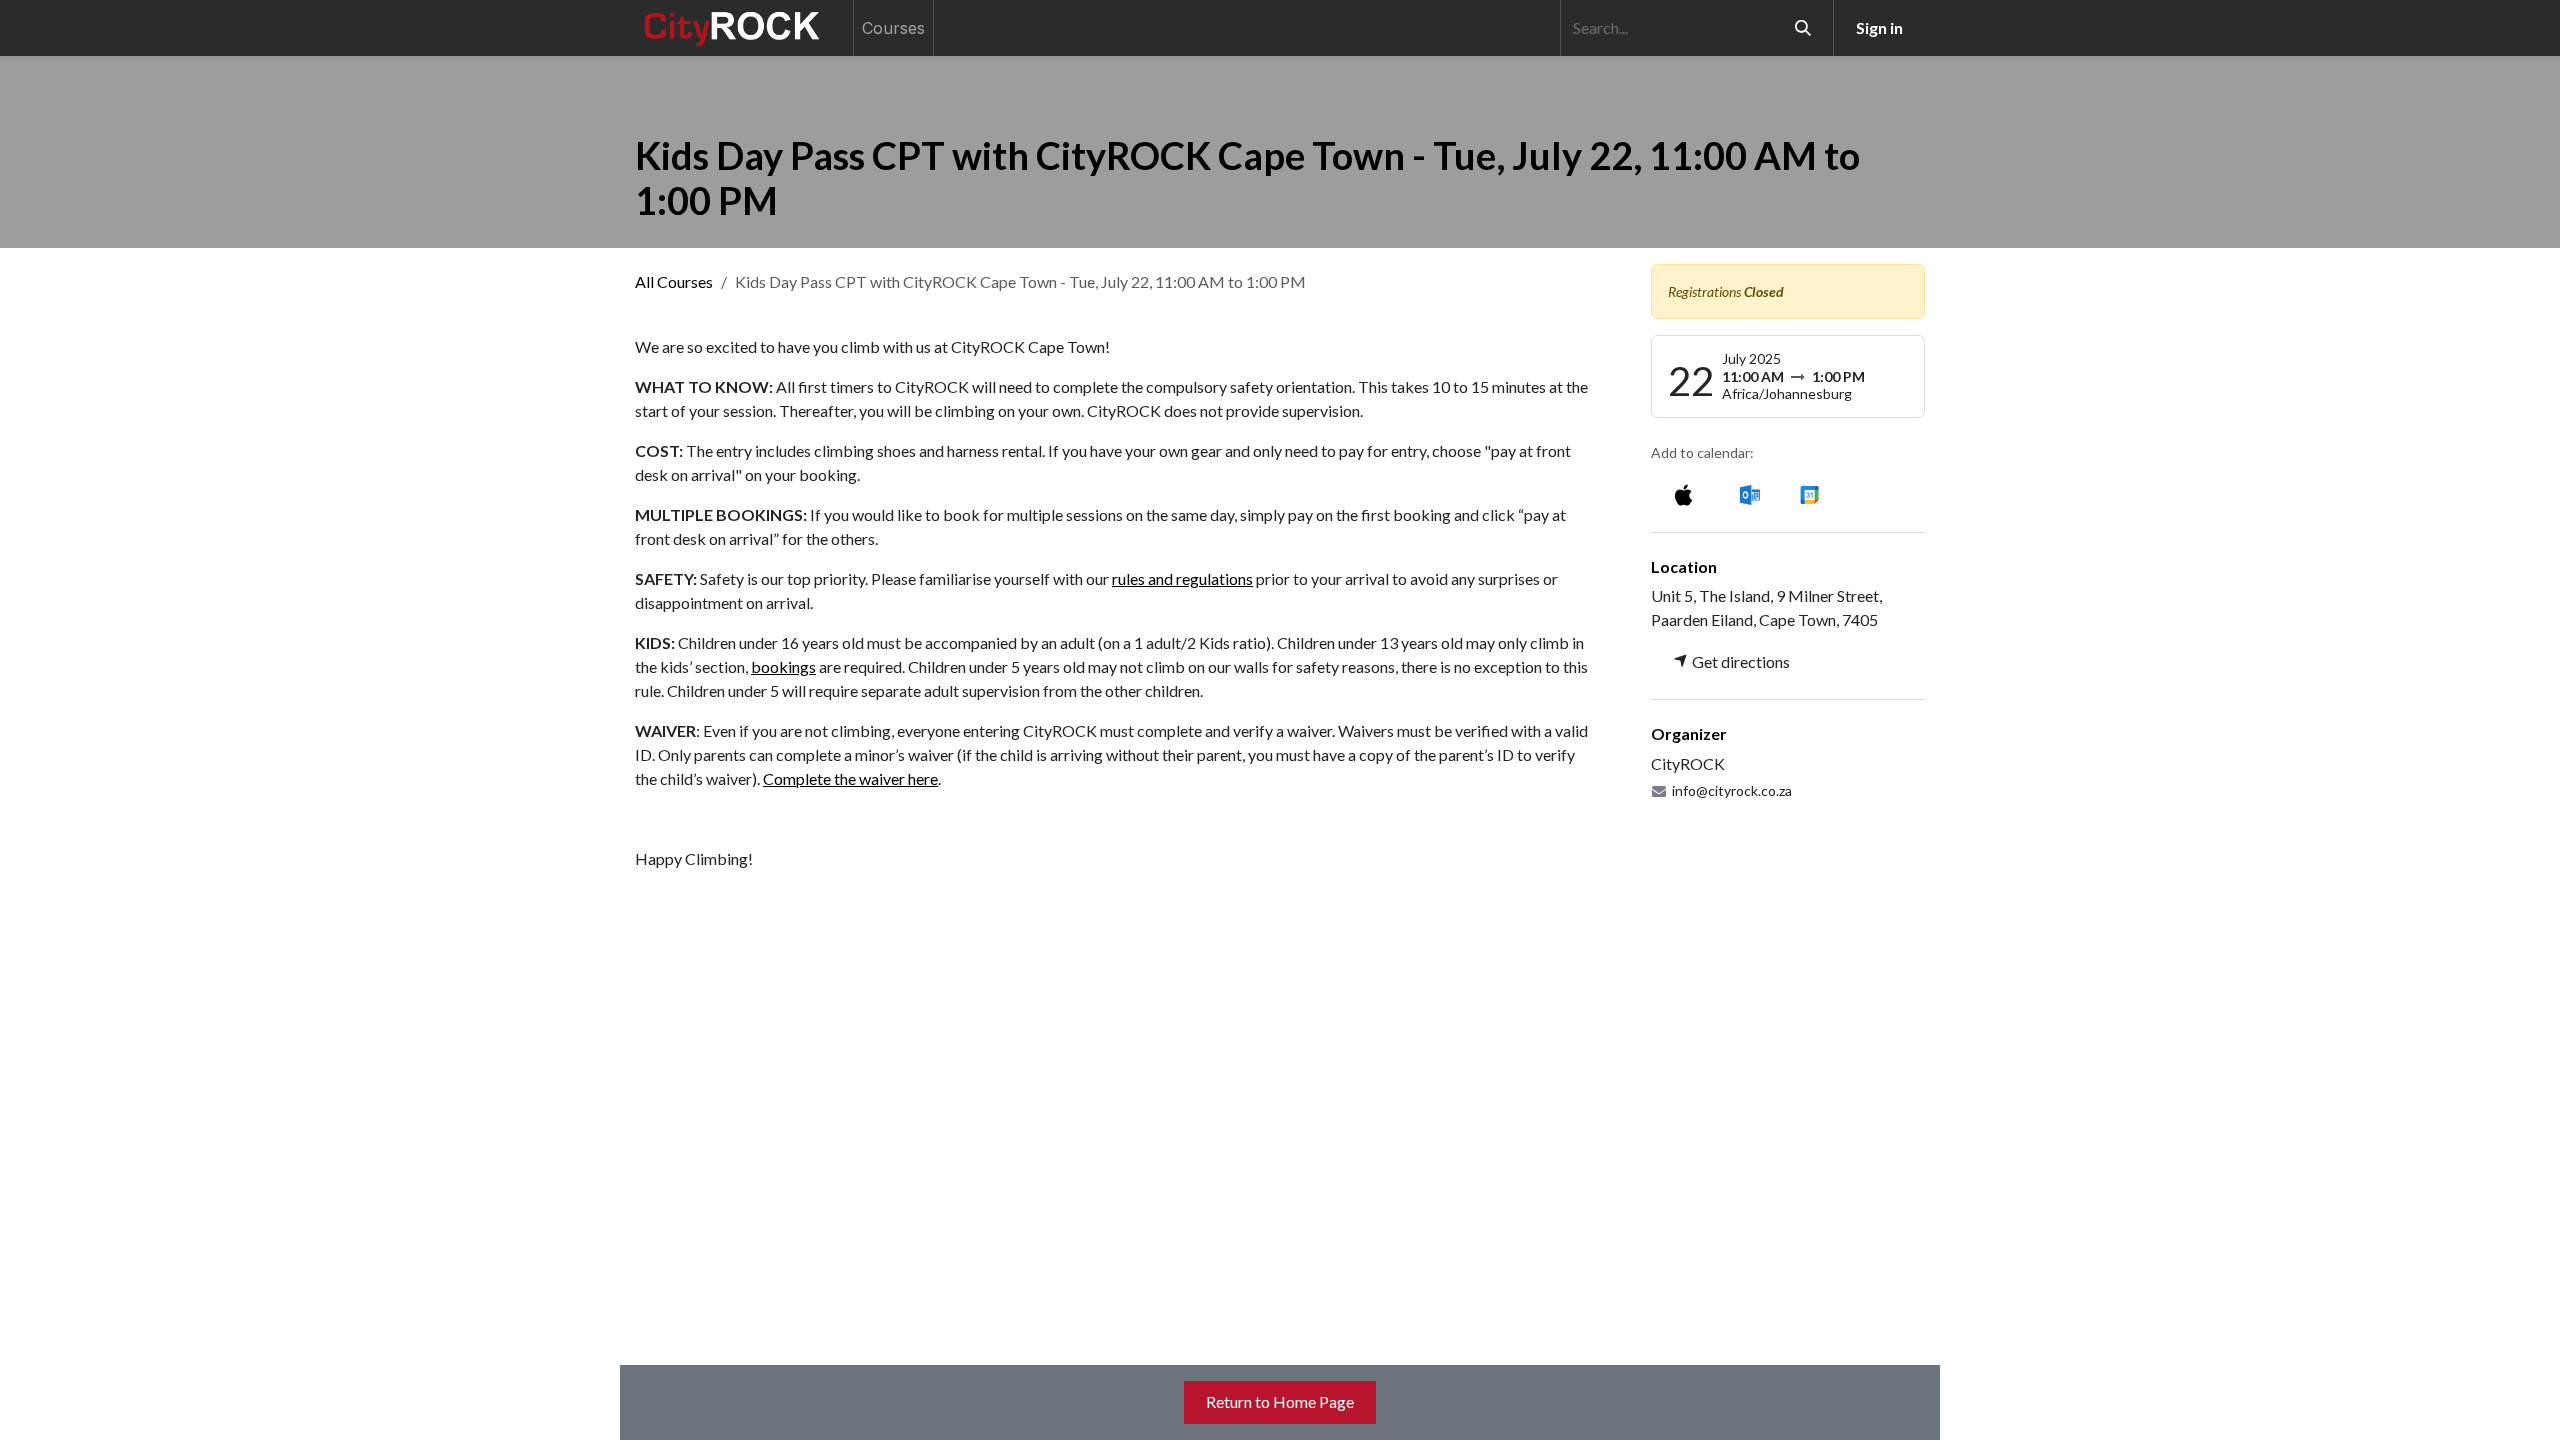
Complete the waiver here (850, 778)
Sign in (1879, 27)
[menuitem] (893, 28)
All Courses (674, 281)
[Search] (1803, 28)
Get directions (1739, 661)
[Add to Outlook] (1749, 493)
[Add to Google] (1808, 493)
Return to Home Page (1280, 1401)
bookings (783, 666)
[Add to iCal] (1683, 493)
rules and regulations (1182, 578)
